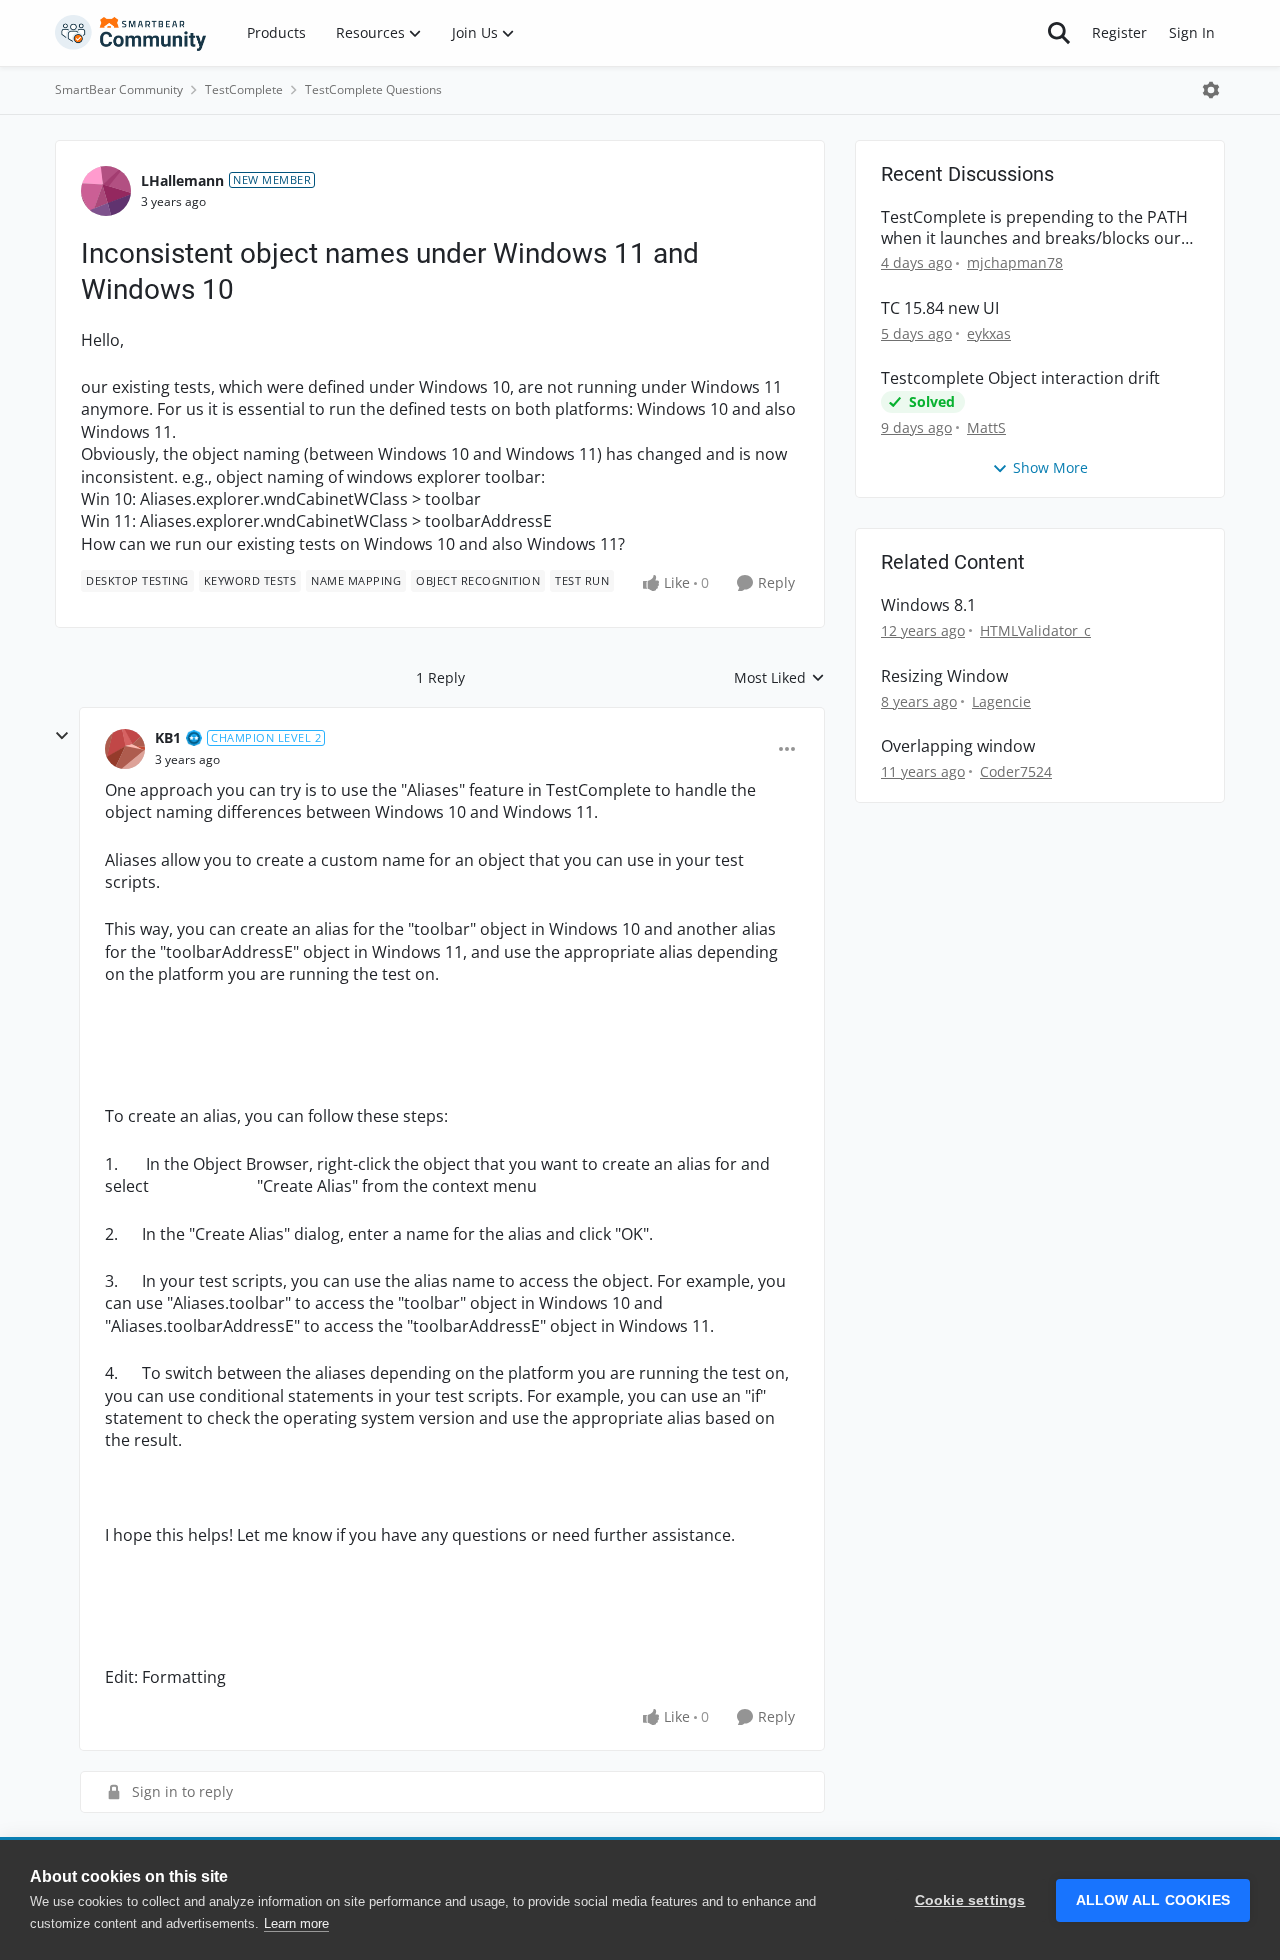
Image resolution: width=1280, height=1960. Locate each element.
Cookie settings (970, 1900)
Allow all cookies (1153, 1900)
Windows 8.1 (928, 605)
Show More (1050, 467)
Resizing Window (944, 676)
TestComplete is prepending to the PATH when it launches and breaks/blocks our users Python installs (1034, 228)
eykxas (989, 333)
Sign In (1192, 32)
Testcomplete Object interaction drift (1020, 378)
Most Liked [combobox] (779, 678)
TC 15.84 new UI (940, 308)
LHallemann (182, 180)
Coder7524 (1016, 771)
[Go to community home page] (131, 33)
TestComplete (244, 89)
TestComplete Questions (373, 89)
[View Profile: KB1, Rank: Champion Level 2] (125, 749)
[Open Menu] (1211, 90)
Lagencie (1001, 701)
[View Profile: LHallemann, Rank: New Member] (106, 191)
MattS (986, 427)
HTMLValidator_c (1035, 630)
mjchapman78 (1015, 262)
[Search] (1059, 33)
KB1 (168, 737)
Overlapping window (958, 746)
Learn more (296, 1923)
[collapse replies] (62, 736)
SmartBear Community (119, 89)
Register (1119, 32)
